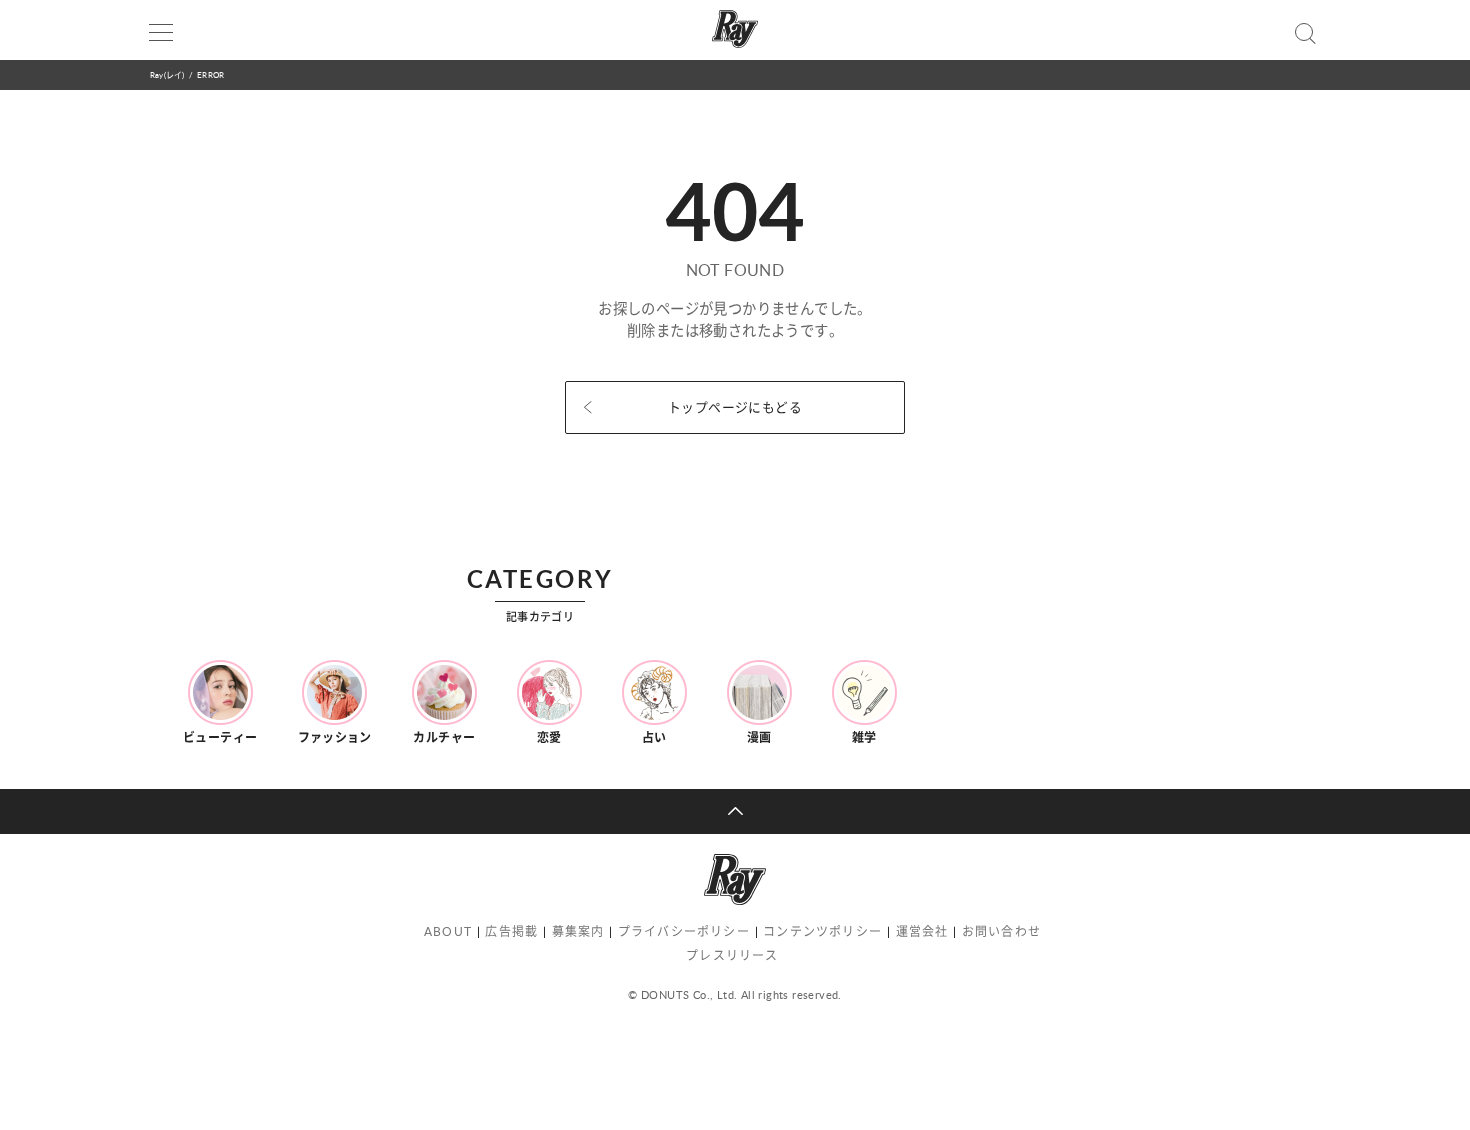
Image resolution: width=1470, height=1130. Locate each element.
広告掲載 (511, 931)
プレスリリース (732, 955)
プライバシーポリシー (684, 931)
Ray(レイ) (167, 74)
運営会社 (922, 931)
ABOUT (448, 931)
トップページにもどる (735, 407)
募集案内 (578, 931)
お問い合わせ (1001, 931)
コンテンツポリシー (822, 931)
